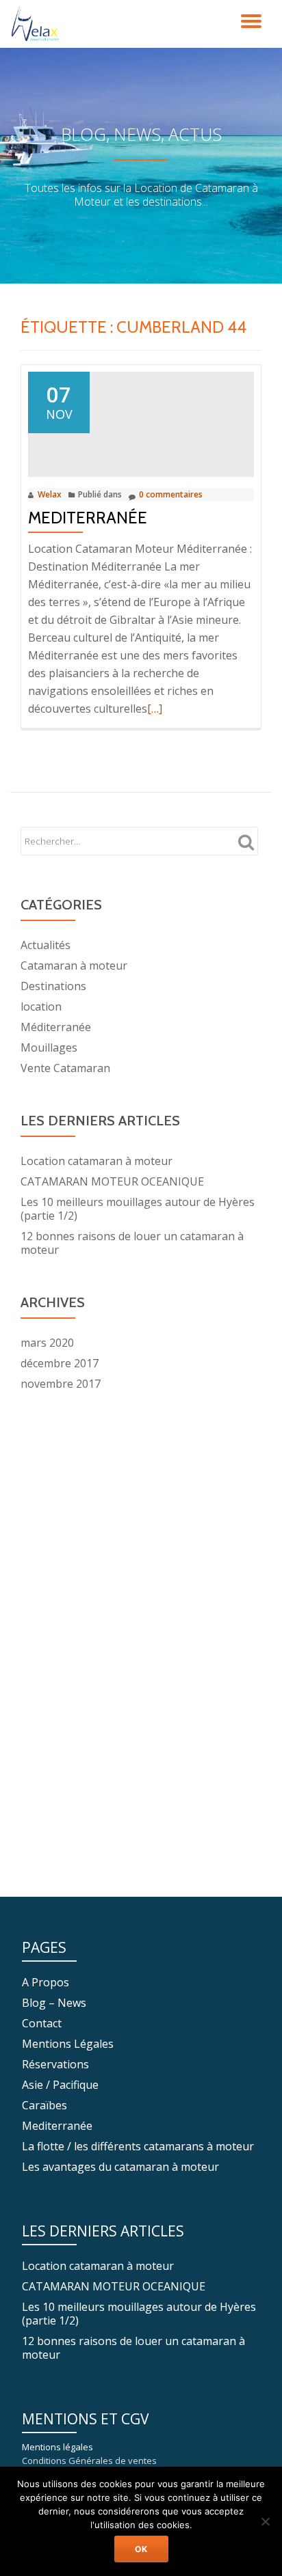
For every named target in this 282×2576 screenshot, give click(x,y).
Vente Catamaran (65, 1068)
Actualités (46, 945)
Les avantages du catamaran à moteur (120, 2167)
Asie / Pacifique (60, 2085)
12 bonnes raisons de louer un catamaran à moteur (132, 1243)
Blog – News (54, 2003)
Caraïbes (44, 2105)
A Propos (46, 1982)
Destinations (53, 986)
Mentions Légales (68, 2044)
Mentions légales (57, 2447)
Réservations (55, 2064)
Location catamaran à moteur (97, 1161)
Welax (50, 494)
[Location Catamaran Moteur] (39, 24)
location (41, 1006)
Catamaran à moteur (74, 965)
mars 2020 (47, 1343)
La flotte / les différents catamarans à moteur (138, 2146)
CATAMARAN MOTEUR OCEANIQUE (112, 1181)
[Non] (265, 2521)
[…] (155, 709)
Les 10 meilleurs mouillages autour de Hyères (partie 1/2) (138, 1209)
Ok (141, 2549)
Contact (42, 2023)
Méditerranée (56, 1027)
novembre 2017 (61, 1384)
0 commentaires (171, 494)
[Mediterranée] (141, 423)
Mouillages (49, 1047)
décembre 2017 (60, 1363)
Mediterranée (88, 518)
